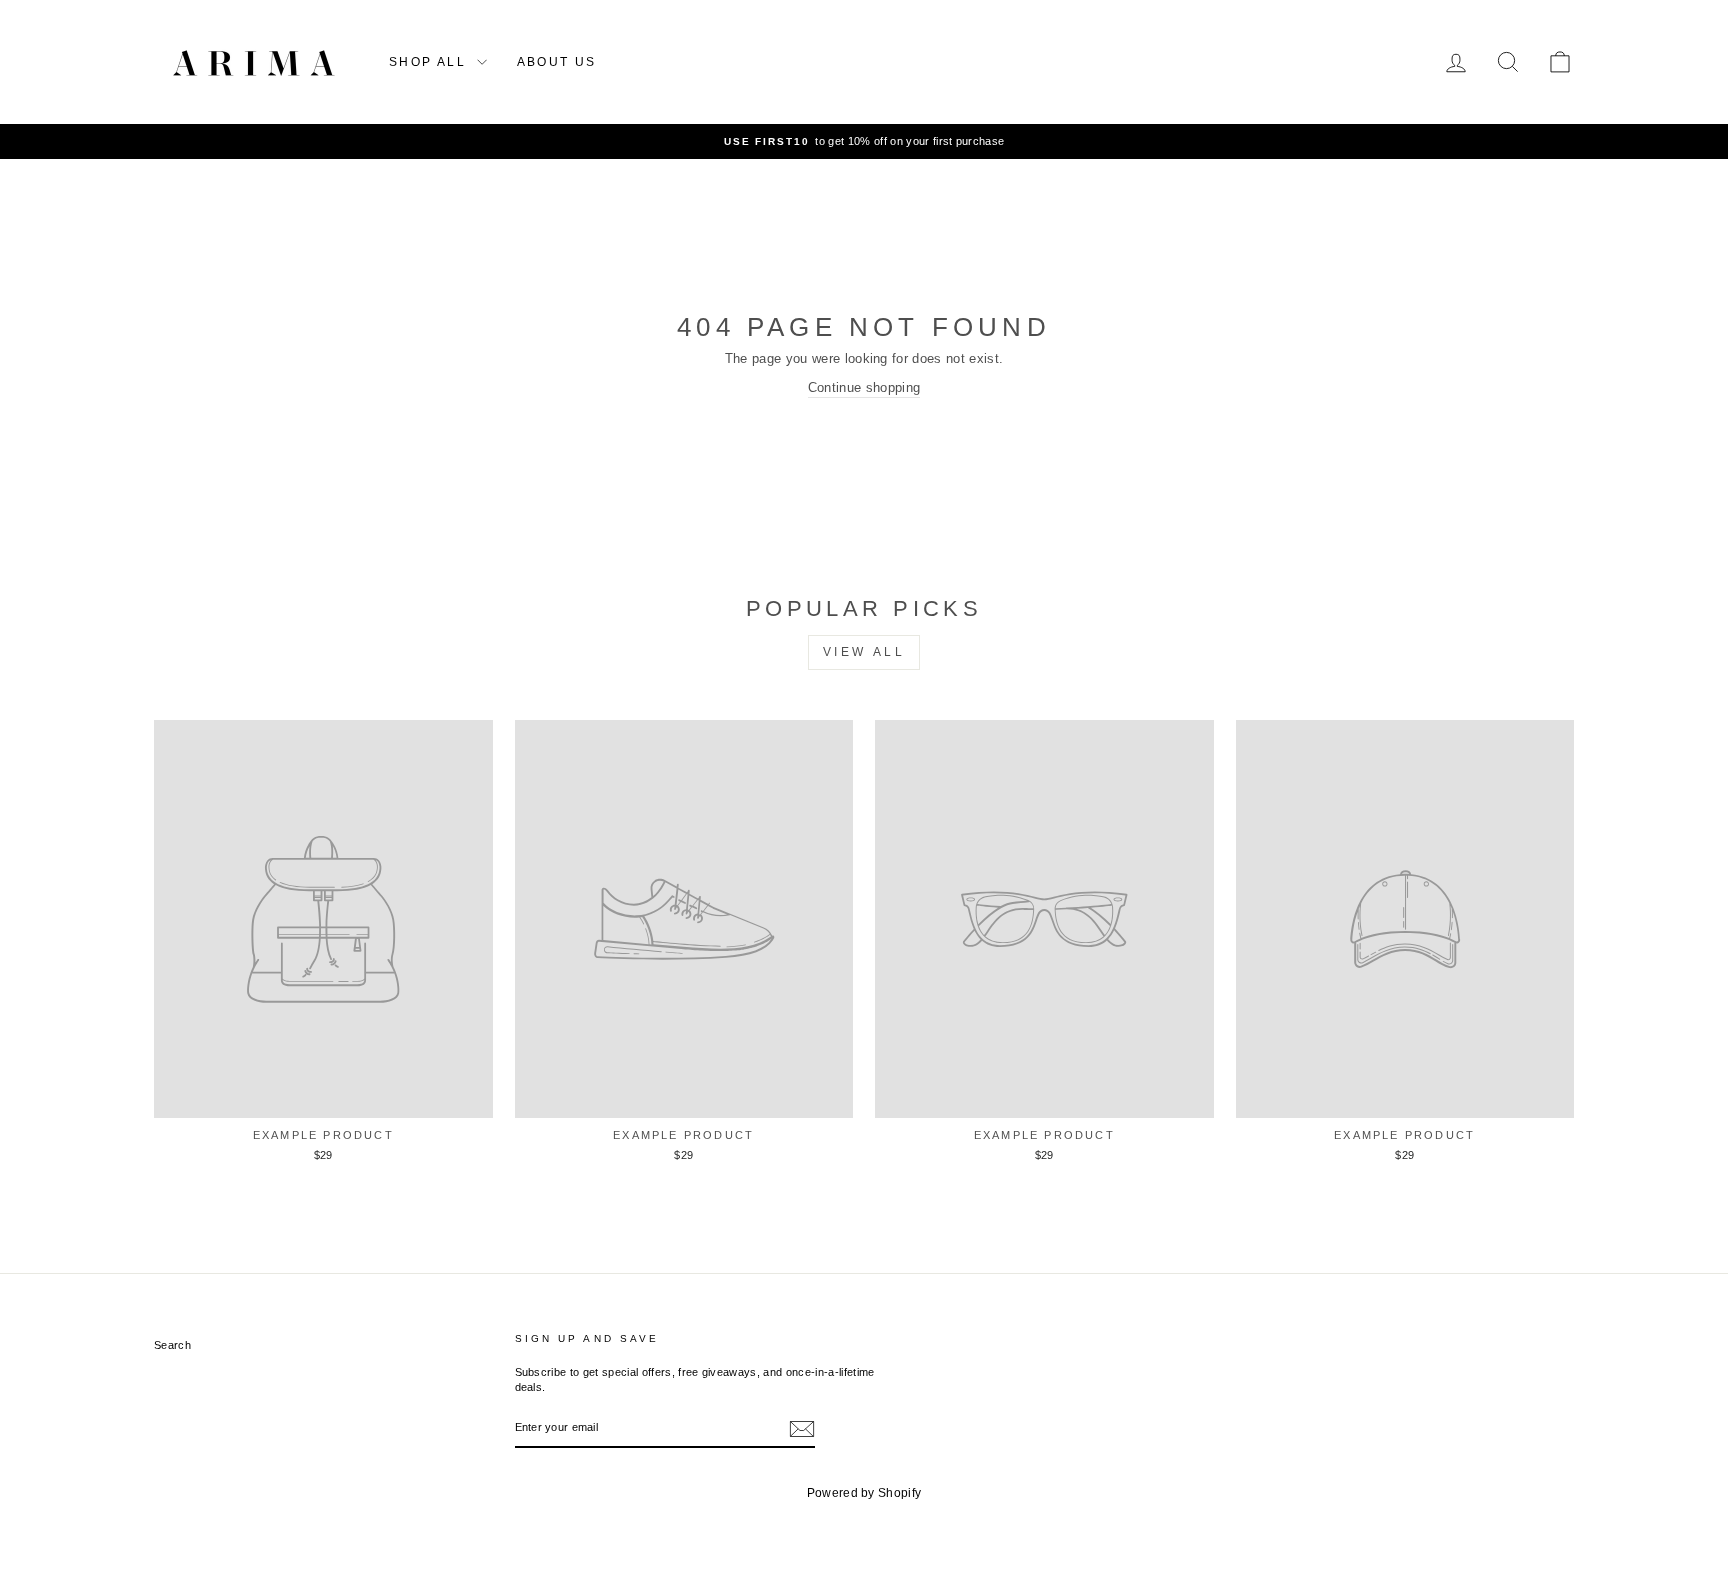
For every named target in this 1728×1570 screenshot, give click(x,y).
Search (172, 1345)
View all (864, 652)
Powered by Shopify (864, 1493)
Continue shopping (864, 387)
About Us (557, 62)
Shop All (430, 62)
